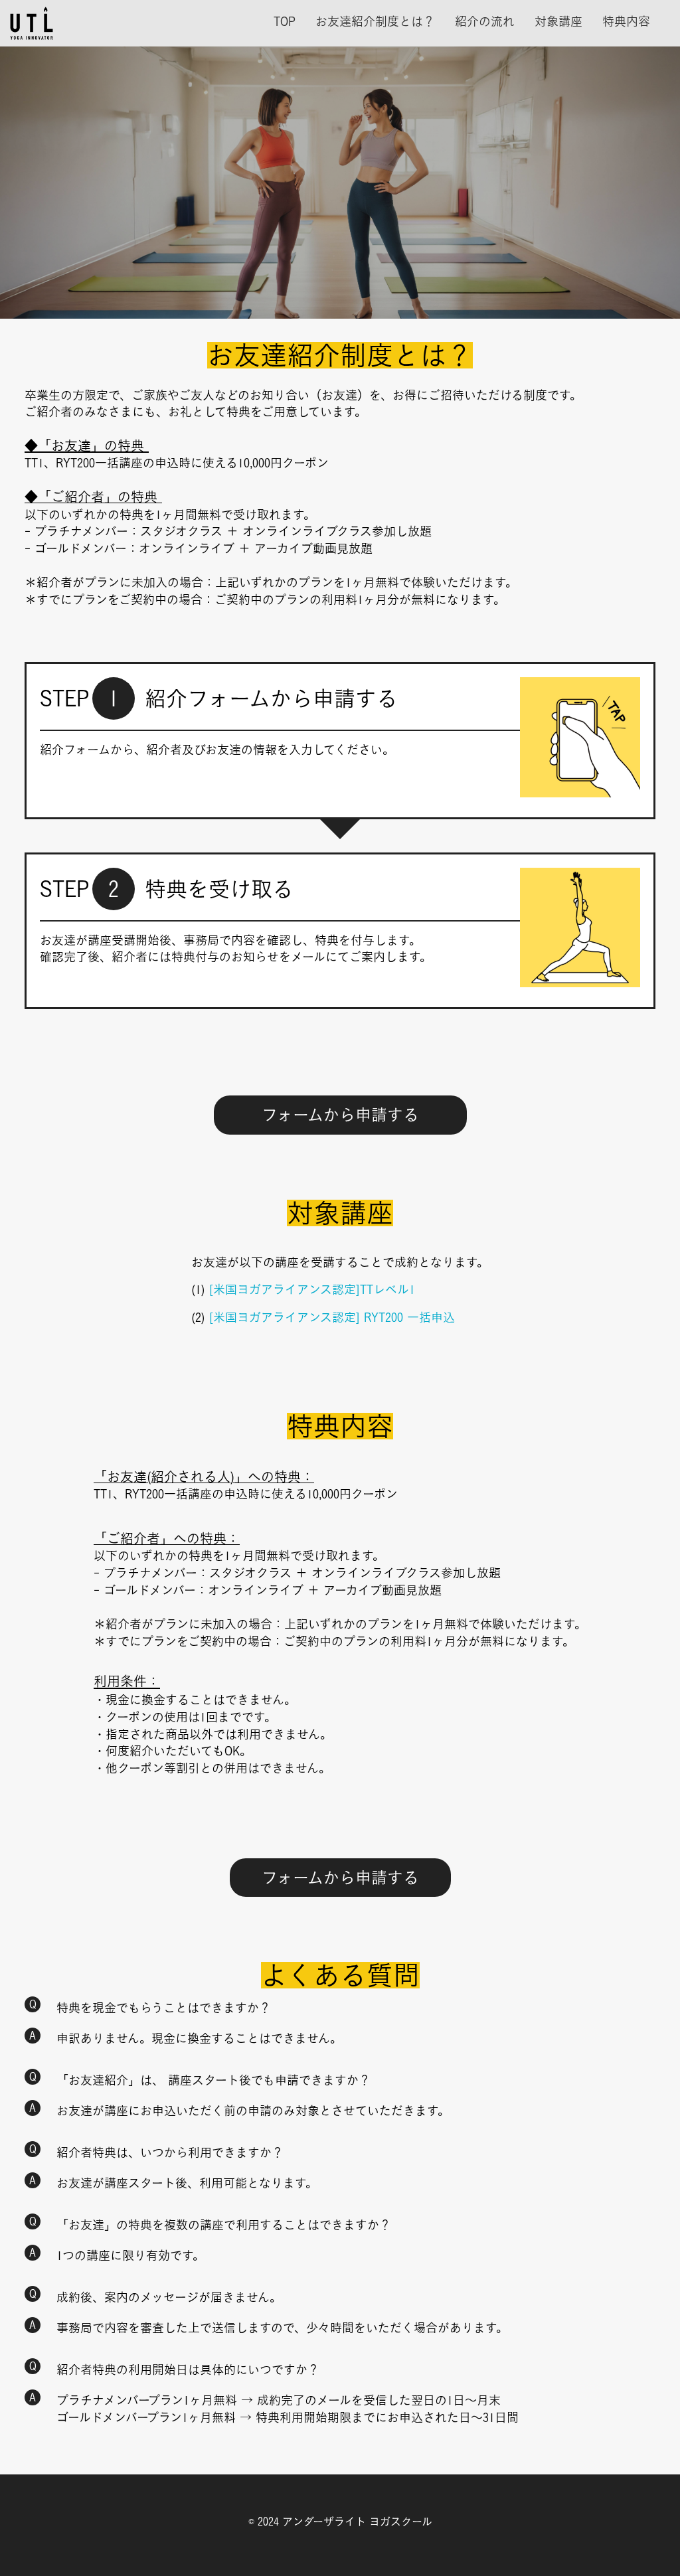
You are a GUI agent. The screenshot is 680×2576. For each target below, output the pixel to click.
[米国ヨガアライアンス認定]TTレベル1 (310, 1289)
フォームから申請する (340, 1115)
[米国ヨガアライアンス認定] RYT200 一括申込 (332, 1317)
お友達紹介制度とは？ (375, 21)
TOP (285, 21)
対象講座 (558, 21)
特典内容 (626, 21)
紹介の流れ (485, 21)
